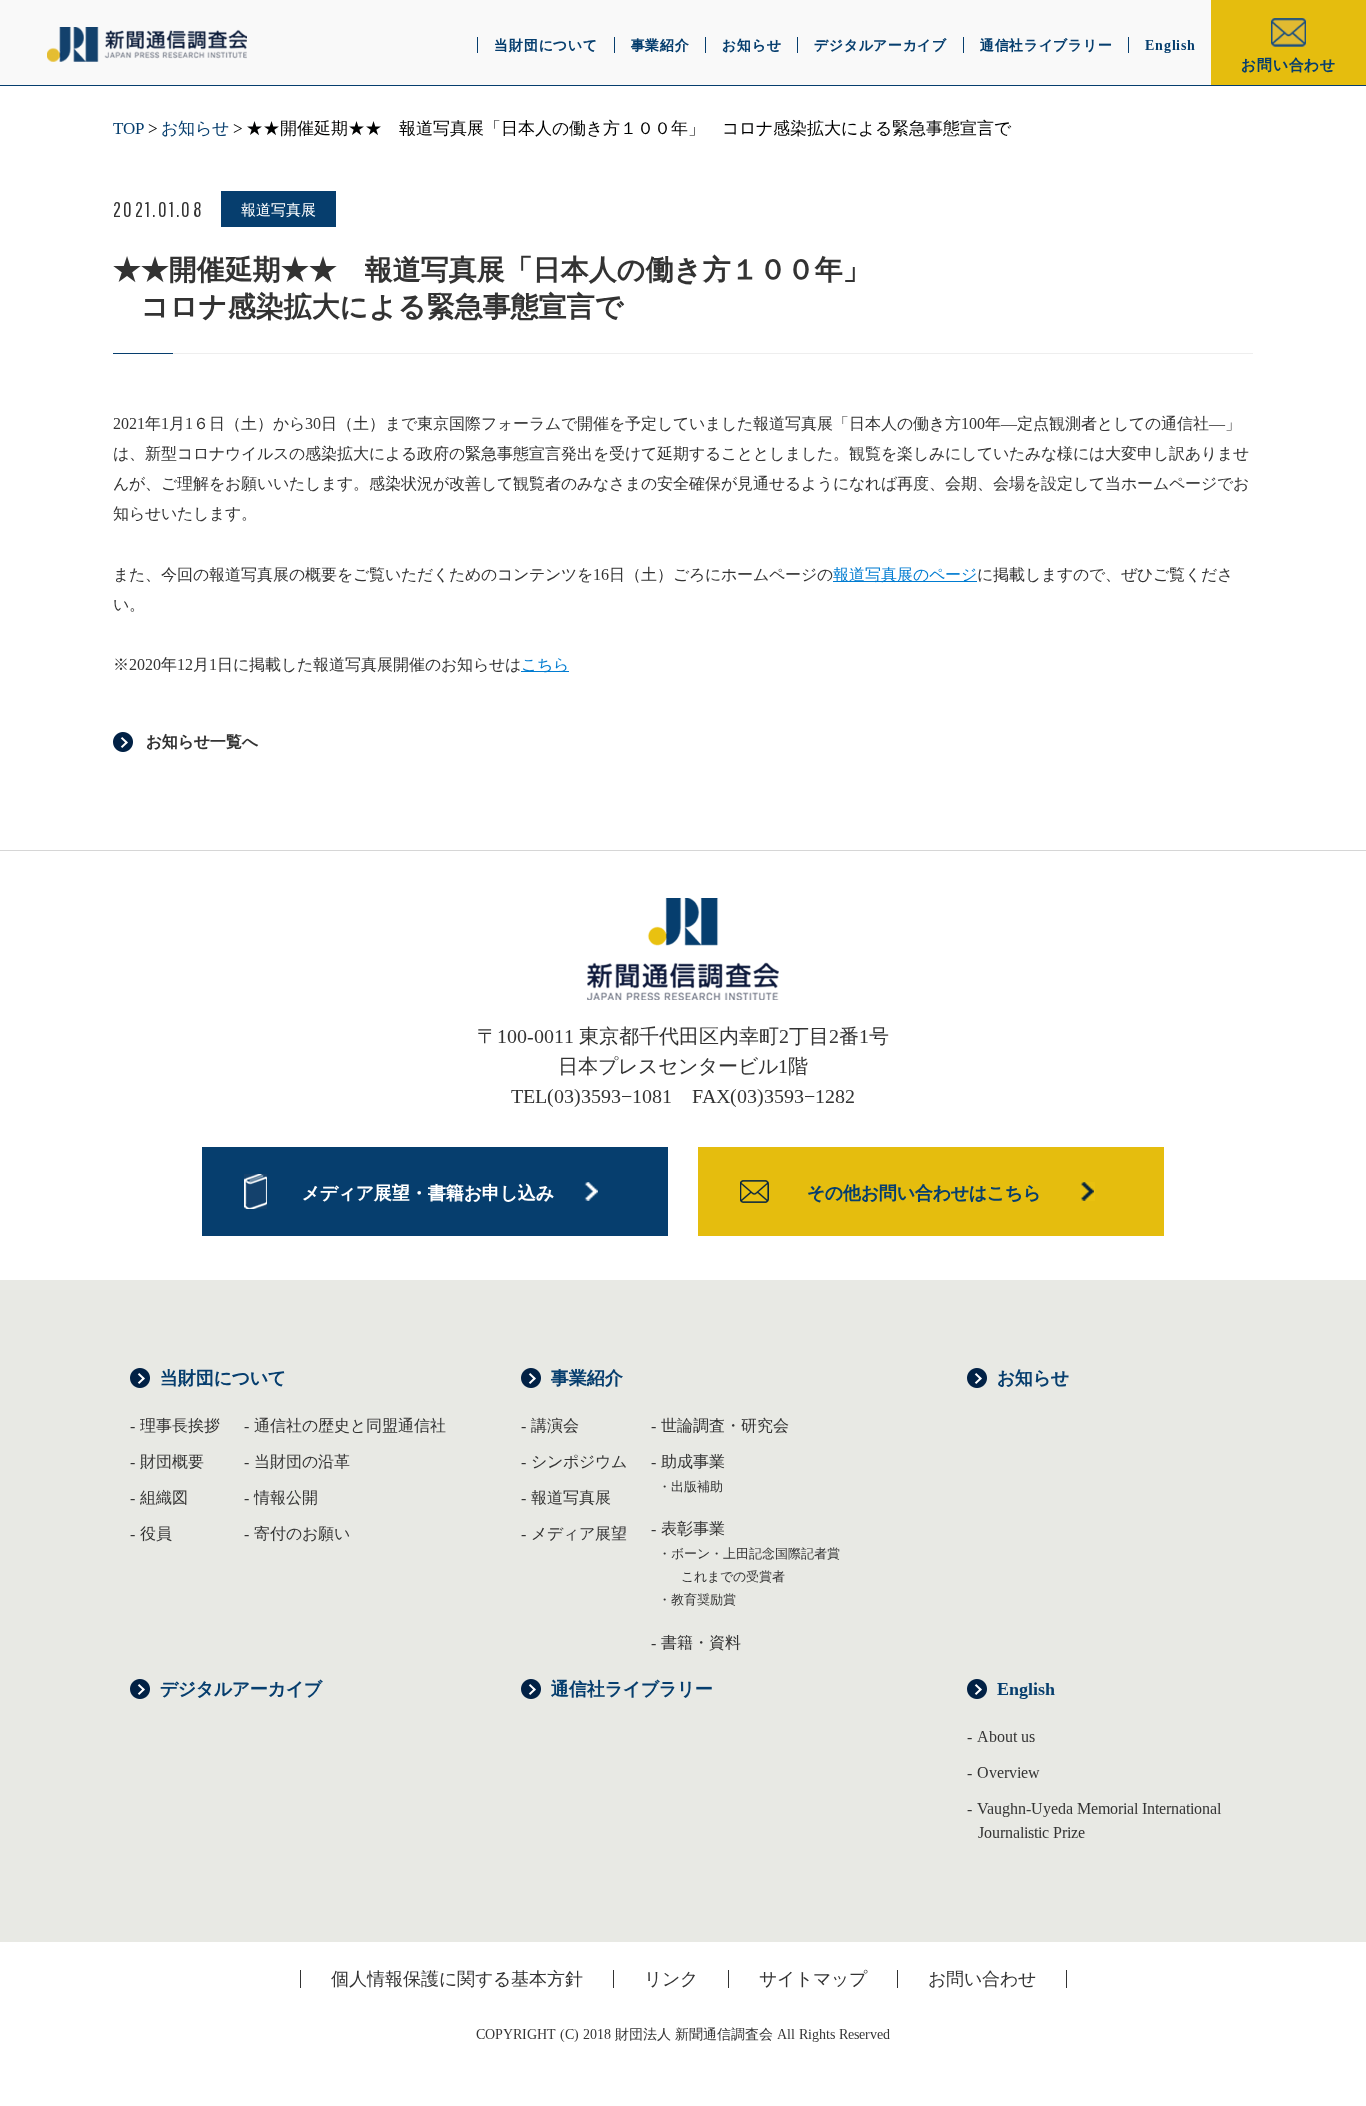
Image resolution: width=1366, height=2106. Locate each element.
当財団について (223, 1378)
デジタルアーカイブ (241, 1689)
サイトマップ (813, 1979)
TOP (128, 128)
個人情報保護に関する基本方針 (457, 1979)
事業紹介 (587, 1378)
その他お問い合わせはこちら (924, 1193)
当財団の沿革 (302, 1461)
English (1026, 1689)
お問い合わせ (1288, 65)
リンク (671, 1979)
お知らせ (195, 128)
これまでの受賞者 (733, 1576)
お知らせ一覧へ (202, 741)
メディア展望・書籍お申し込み (428, 1193)
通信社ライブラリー (632, 1689)
